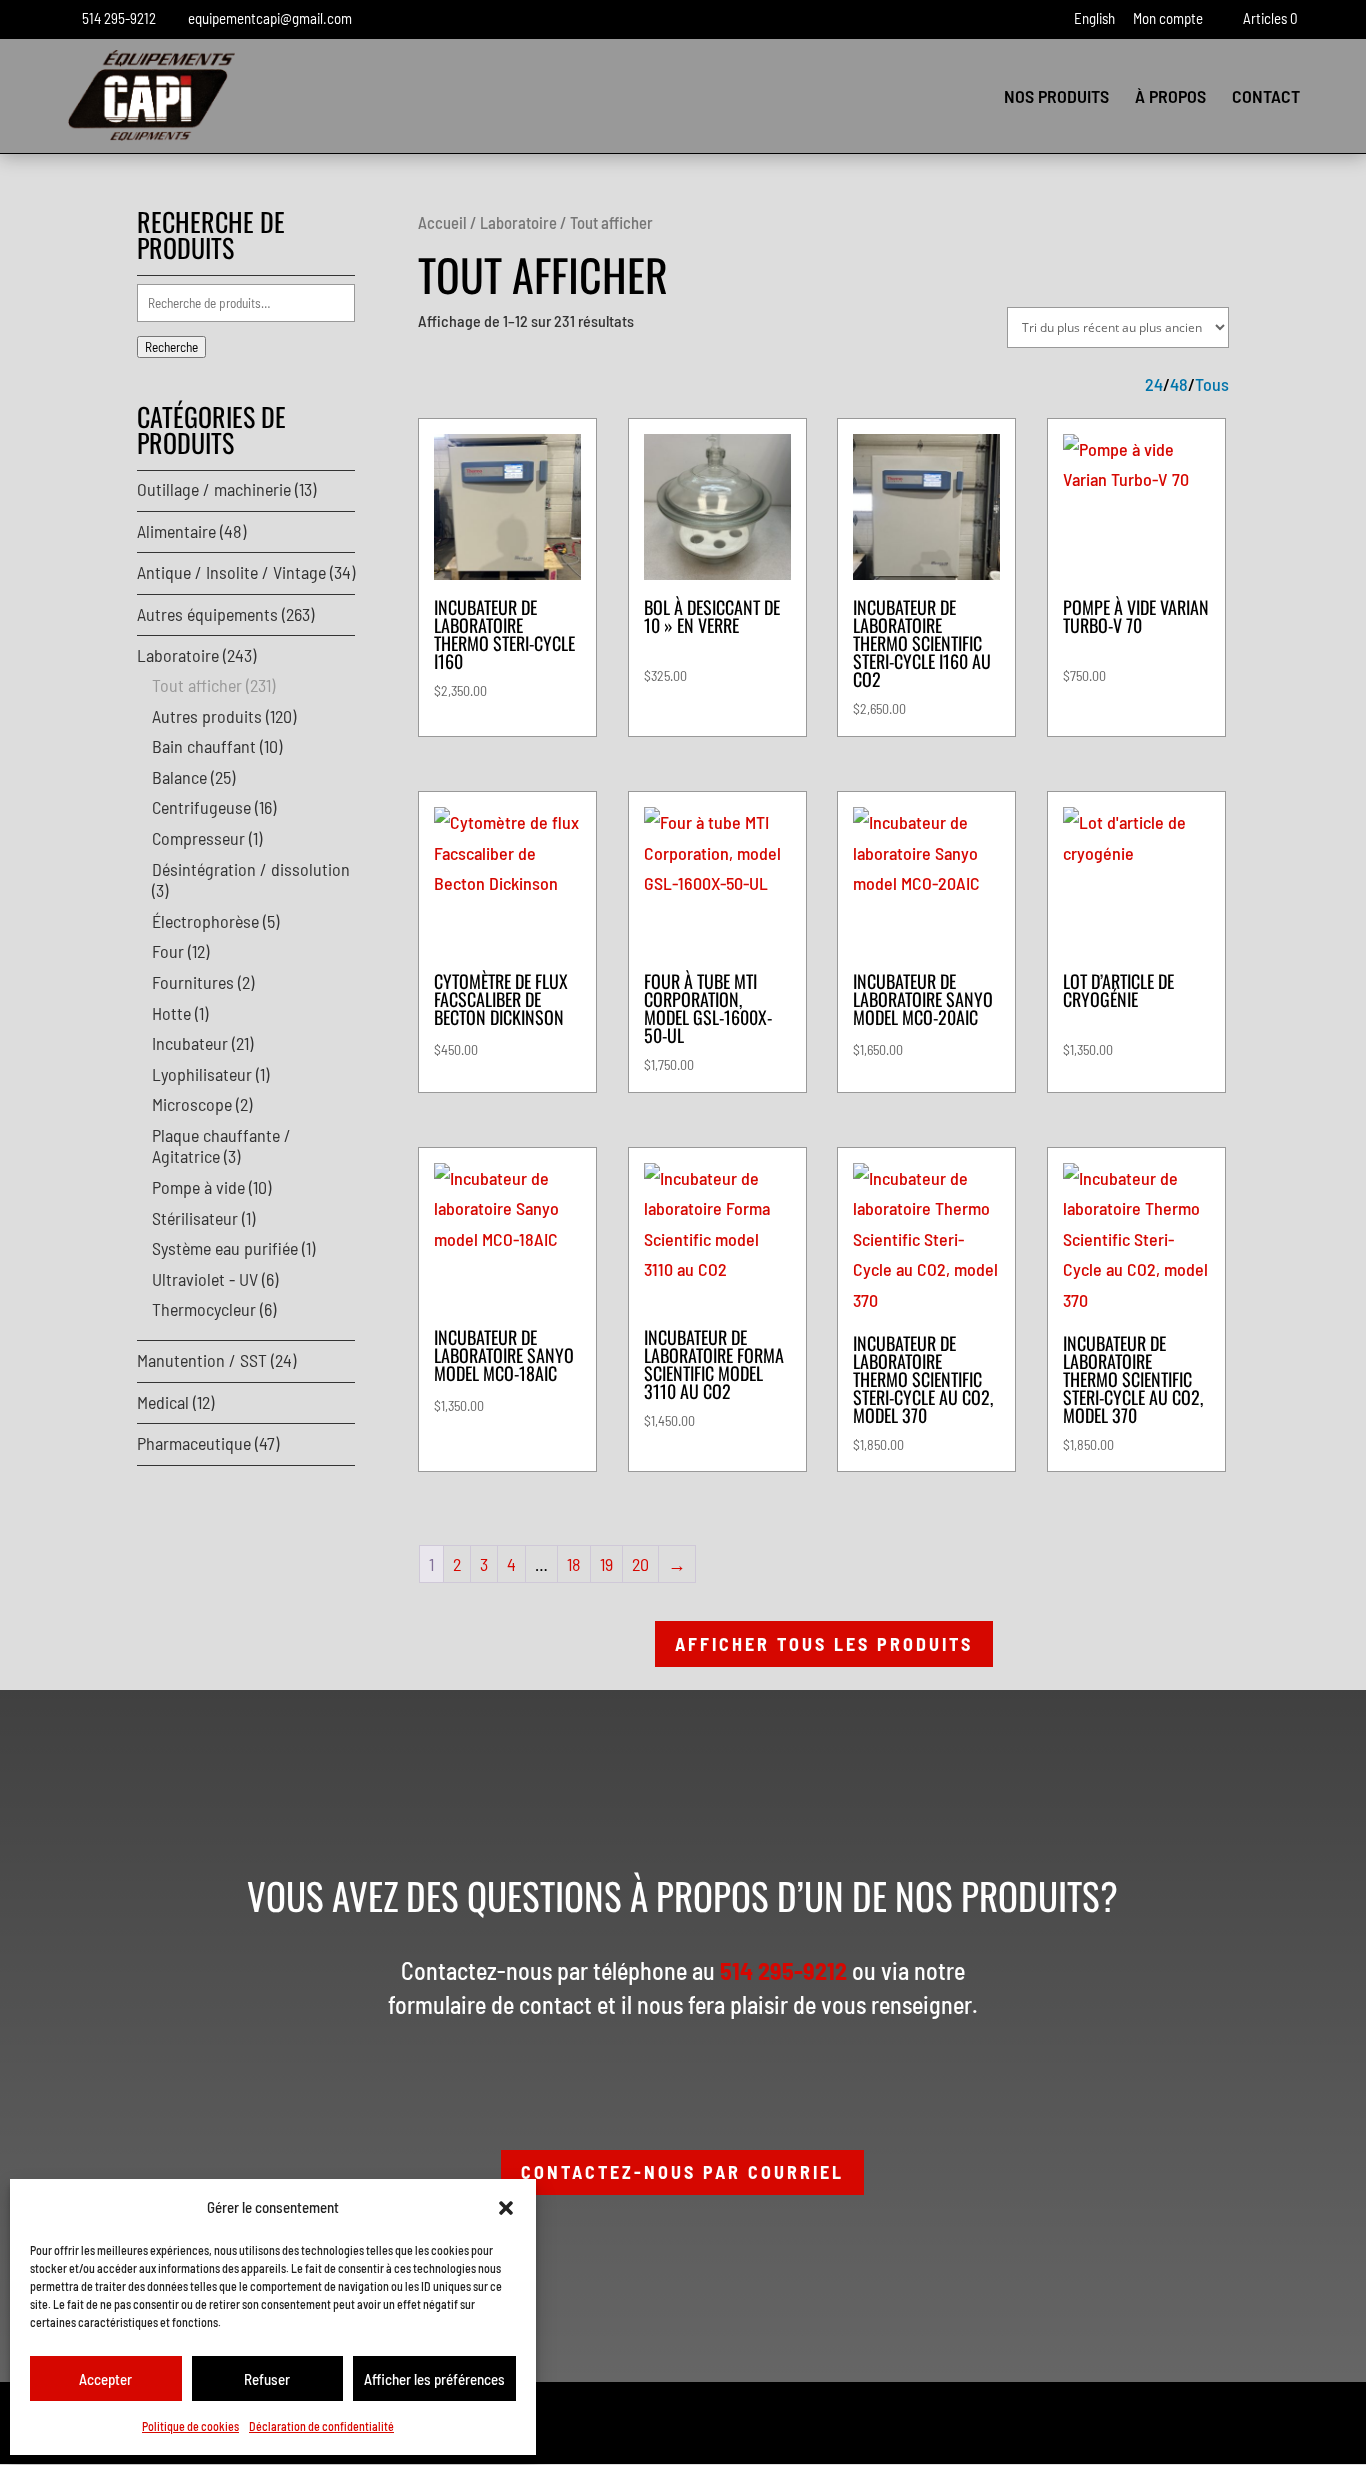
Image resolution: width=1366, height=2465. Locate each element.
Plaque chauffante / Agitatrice (221, 1146)
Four (168, 951)
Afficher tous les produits (824, 1644)
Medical (163, 1402)
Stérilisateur (195, 1218)
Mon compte (1168, 19)
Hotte (171, 1013)
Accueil (442, 222)
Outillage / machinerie (214, 489)
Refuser (267, 2379)
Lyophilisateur (202, 1074)
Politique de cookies (190, 2426)
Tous (1212, 384)
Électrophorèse (205, 921)
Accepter (105, 2379)
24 (1154, 384)
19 (606, 1564)
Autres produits (207, 716)
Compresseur (198, 838)
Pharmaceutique (194, 1443)
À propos (1170, 98)
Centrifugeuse (201, 807)
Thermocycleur (204, 1309)
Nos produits (1056, 98)
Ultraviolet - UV (205, 1279)
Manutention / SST (202, 1360)
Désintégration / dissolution (251, 869)
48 (1179, 384)
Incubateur (190, 1043)
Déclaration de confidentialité (321, 2426)
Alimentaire (176, 531)
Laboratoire (518, 222)
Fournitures (193, 982)
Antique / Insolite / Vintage (231, 572)
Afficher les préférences (434, 2379)
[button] (506, 2208)
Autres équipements (207, 614)
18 (574, 1564)
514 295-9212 (119, 18)
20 (640, 1564)
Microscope (192, 1104)
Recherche (171, 347)
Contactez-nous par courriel (682, 2172)
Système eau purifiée (225, 1248)
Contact (1266, 98)
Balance (179, 777)
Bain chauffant (204, 746)
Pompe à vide (198, 1187)
